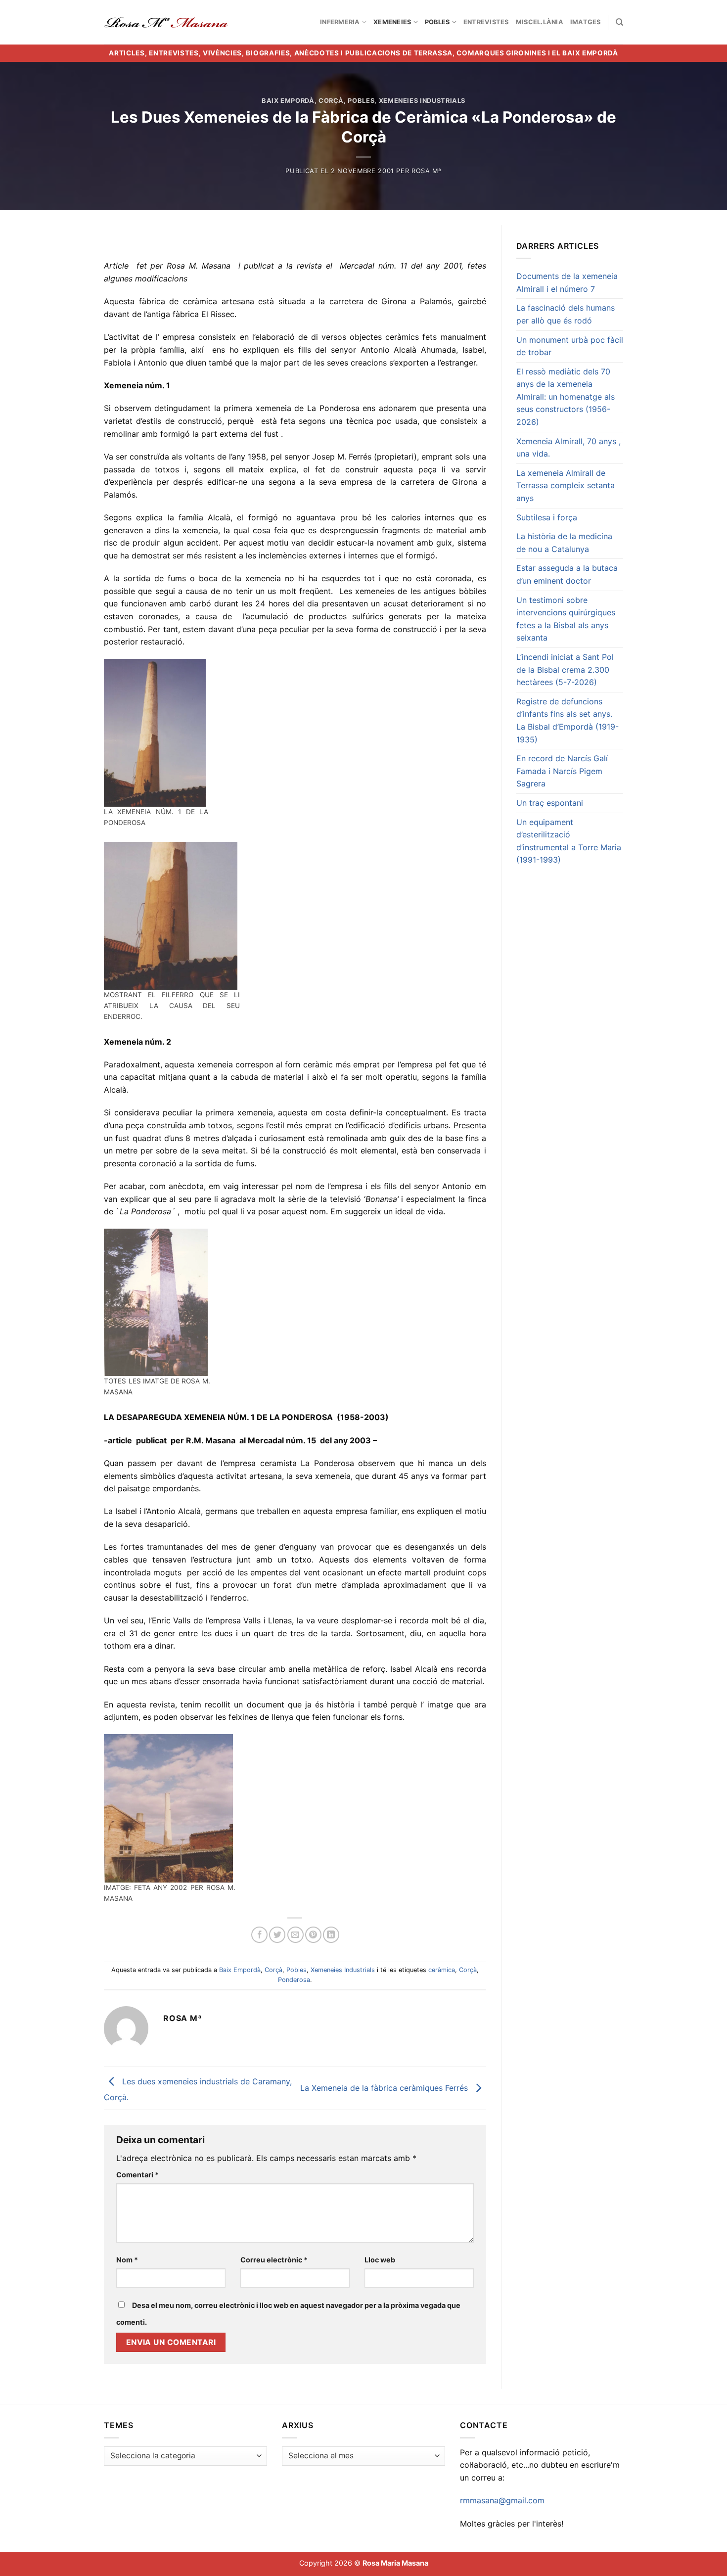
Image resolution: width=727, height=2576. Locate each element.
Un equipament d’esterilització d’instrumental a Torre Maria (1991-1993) (569, 841)
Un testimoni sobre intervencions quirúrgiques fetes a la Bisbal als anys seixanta (566, 619)
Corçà (331, 101)
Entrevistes (486, 22)
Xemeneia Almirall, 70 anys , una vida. (568, 448)
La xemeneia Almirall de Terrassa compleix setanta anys (566, 485)
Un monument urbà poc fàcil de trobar (570, 346)
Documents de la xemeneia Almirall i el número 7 (567, 282)
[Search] (619, 22)
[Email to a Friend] (295, 1935)
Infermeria (340, 22)
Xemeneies (392, 22)
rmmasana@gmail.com (502, 2500)
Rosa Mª (427, 171)
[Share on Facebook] (259, 1935)
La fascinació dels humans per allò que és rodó (566, 314)
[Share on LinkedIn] (331, 1935)
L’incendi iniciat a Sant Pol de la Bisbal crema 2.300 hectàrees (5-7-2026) (565, 669)
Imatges (586, 22)
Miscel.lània (540, 22)
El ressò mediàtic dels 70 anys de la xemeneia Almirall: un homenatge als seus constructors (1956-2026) (566, 397)
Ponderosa (294, 1980)
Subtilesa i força (547, 517)
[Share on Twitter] (277, 1935)
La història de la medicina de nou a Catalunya (564, 543)
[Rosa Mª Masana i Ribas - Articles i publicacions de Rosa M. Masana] (166, 22)
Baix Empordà (288, 101)
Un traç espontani (550, 803)
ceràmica (442, 1970)
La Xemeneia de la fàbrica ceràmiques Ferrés (385, 2087)
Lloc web (380, 2260)
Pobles (437, 22)
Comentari (137, 2175)
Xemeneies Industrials (422, 101)
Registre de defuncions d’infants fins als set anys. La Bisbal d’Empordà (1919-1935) (568, 720)
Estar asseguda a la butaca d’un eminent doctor (567, 574)
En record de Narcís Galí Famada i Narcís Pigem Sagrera (562, 771)
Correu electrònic (274, 2260)
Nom (127, 2260)
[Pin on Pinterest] (313, 1935)
